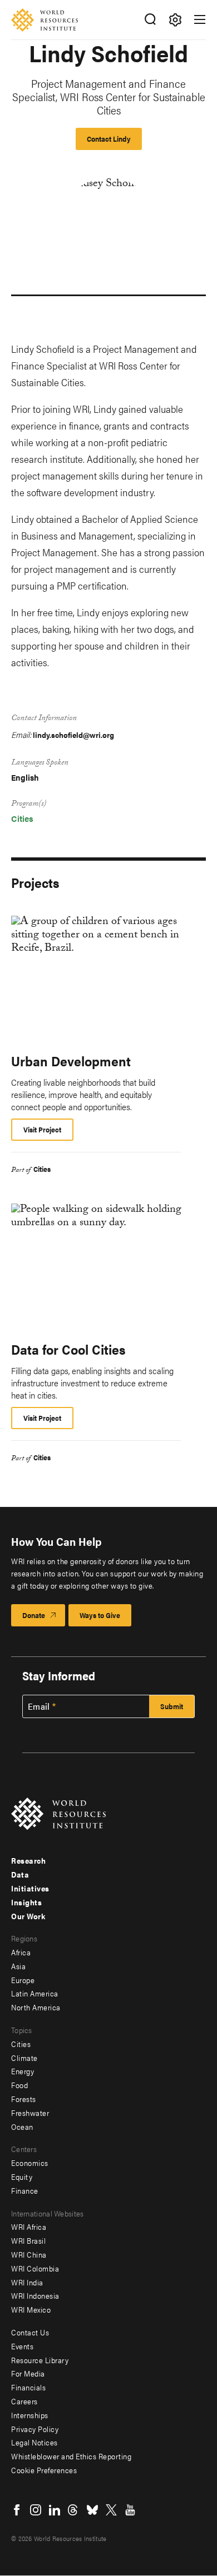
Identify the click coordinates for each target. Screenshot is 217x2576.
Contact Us (30, 2332)
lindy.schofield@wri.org (73, 735)
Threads (73, 2510)
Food (19, 2085)
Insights (26, 1902)
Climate (24, 2058)
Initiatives (30, 1888)
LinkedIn (55, 2510)
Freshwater (30, 2113)
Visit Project (42, 1129)
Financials (28, 2387)
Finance (25, 2190)
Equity (22, 2176)
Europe (23, 1980)
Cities (22, 818)
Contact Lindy (109, 139)
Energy (23, 2071)
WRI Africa (29, 2226)
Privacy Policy (35, 2429)
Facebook (17, 2510)
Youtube (130, 2510)
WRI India (27, 2282)
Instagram (36, 2510)
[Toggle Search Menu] (150, 20)
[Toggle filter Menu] (175, 20)
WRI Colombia (35, 2268)
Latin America (35, 1993)
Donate (34, 1615)
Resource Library (40, 2360)
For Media (28, 2373)
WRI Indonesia (35, 2295)
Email (39, 1706)
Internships (30, 2415)
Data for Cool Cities (68, 1349)
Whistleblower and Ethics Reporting (71, 2456)
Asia (18, 1966)
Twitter (111, 2510)
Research (28, 1860)
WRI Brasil (28, 2240)
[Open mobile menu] (200, 19)
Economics (30, 2163)
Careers (24, 2401)
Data (20, 1874)
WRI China (29, 2254)
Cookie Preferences (44, 2470)
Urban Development (71, 1061)
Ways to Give (100, 1615)
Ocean (22, 2126)
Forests (24, 2099)
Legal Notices (34, 2442)
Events (22, 2346)
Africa (21, 1952)
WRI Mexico (31, 2309)
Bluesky (92, 2510)
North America (36, 2007)
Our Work (28, 1916)
